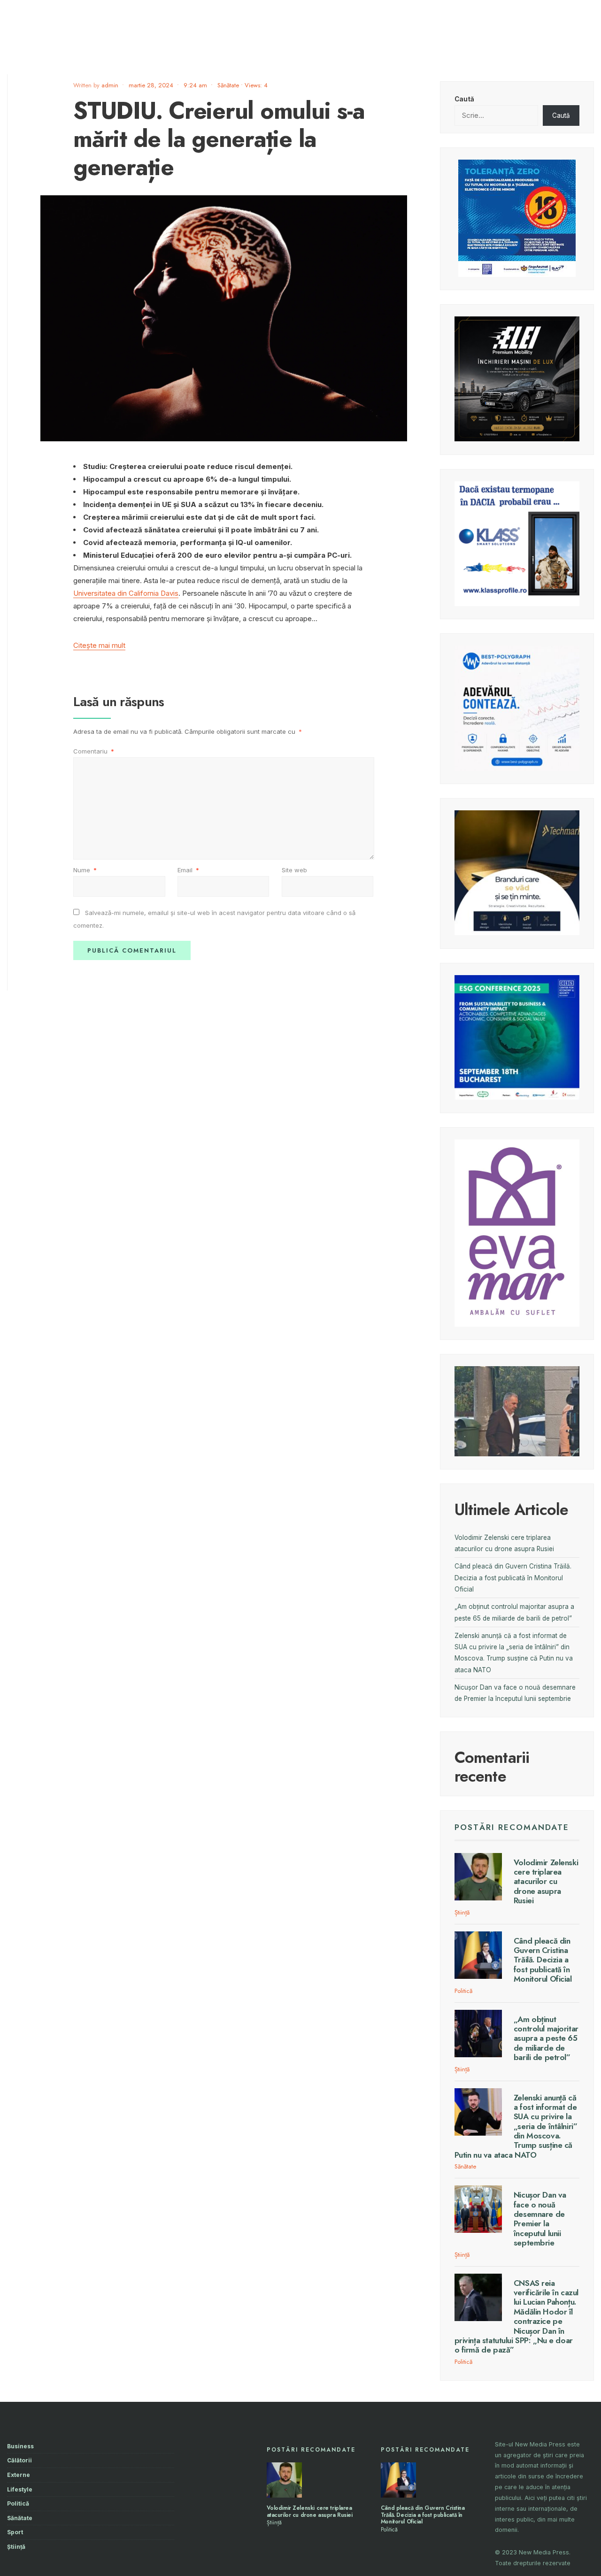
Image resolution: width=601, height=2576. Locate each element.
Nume (85, 870)
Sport (15, 2532)
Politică (463, 1991)
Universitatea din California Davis (126, 593)
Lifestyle (20, 2489)
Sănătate (228, 85)
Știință (462, 1912)
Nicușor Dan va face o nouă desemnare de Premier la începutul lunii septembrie (540, 2219)
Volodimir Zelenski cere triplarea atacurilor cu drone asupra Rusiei (546, 1882)
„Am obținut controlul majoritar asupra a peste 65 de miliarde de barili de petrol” (546, 2038)
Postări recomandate (512, 1827)
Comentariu (94, 751)
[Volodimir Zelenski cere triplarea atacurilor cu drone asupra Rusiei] (478, 1877)
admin (110, 85)
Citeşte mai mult (99, 645)
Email (188, 870)
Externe (19, 2475)
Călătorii (19, 2460)
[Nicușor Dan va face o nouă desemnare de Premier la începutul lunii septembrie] (478, 2209)
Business (20, 2446)
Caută (464, 99)
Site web (294, 870)
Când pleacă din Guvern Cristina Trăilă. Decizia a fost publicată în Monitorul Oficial (513, 1578)
